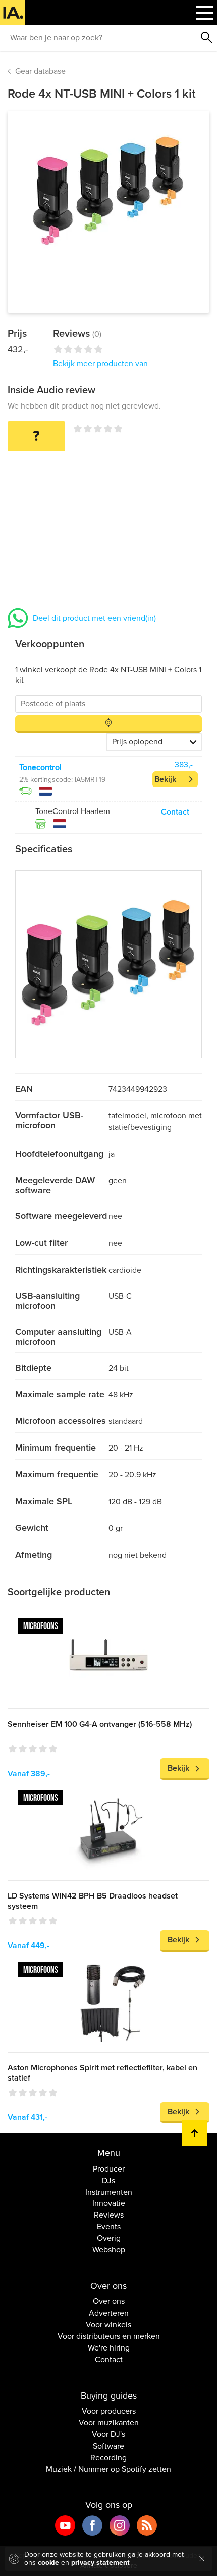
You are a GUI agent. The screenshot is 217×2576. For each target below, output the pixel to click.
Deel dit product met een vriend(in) (94, 618)
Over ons (109, 2301)
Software (108, 2446)
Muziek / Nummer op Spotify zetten (108, 2469)
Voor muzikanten (109, 2423)
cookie (48, 2563)
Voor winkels (108, 2325)
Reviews (109, 2215)
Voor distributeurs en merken (109, 2336)
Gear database (40, 71)
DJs (108, 2181)
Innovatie (109, 2203)
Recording (108, 2458)
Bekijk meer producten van (100, 364)
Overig (109, 2238)
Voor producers (109, 2411)
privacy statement (100, 2563)
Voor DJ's (108, 2434)
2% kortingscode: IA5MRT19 (62, 779)
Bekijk (165, 779)
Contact (175, 812)
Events (109, 2227)
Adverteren (109, 2313)
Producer (109, 2169)
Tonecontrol (40, 767)
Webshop (109, 2250)
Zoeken (207, 38)
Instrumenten (109, 2192)
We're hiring (109, 2348)
